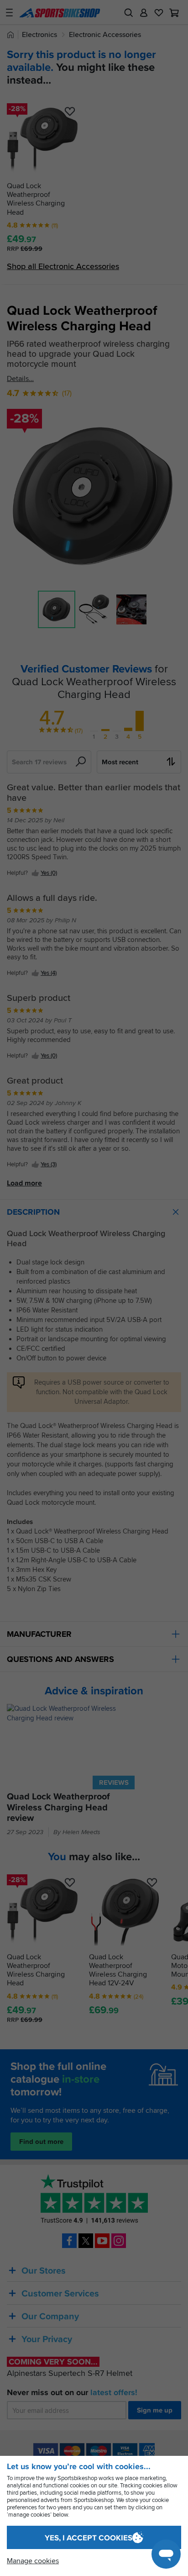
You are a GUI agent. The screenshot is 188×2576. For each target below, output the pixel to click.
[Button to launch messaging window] (166, 2554)
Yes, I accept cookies (89, 2538)
